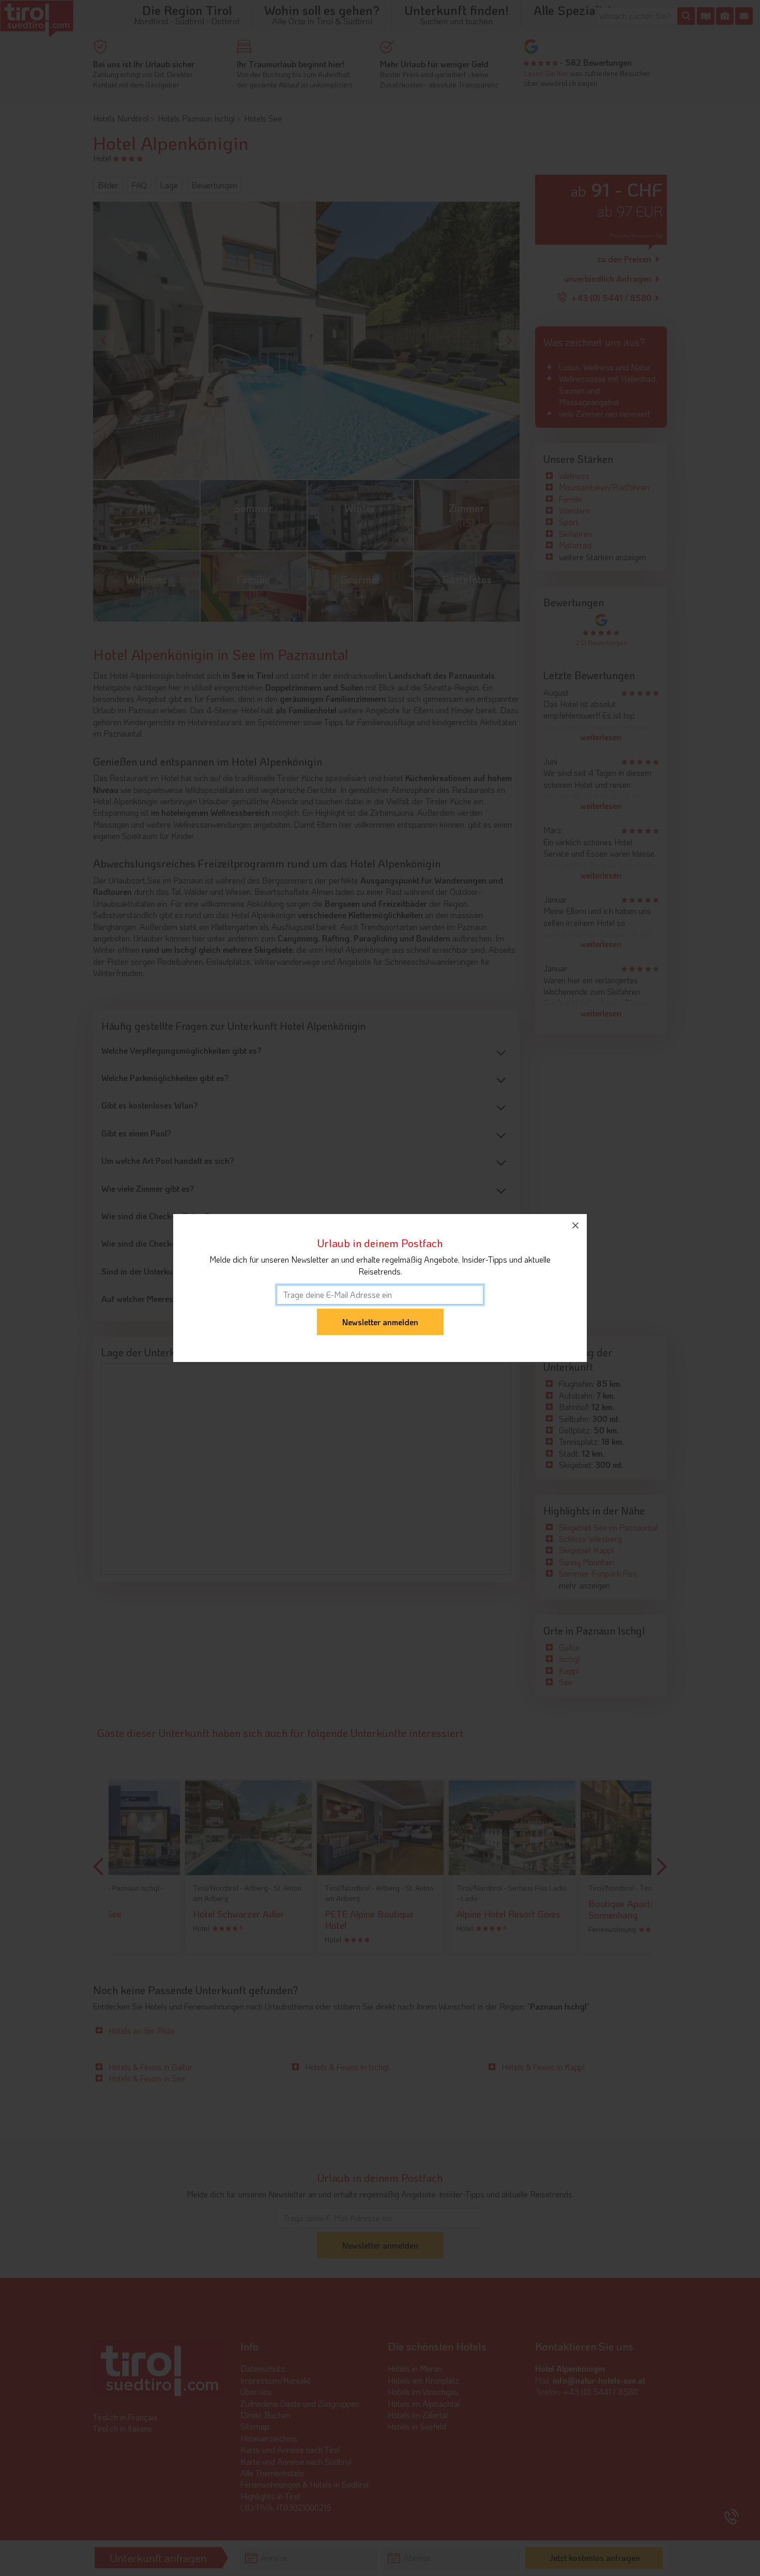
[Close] (575, 1225)
